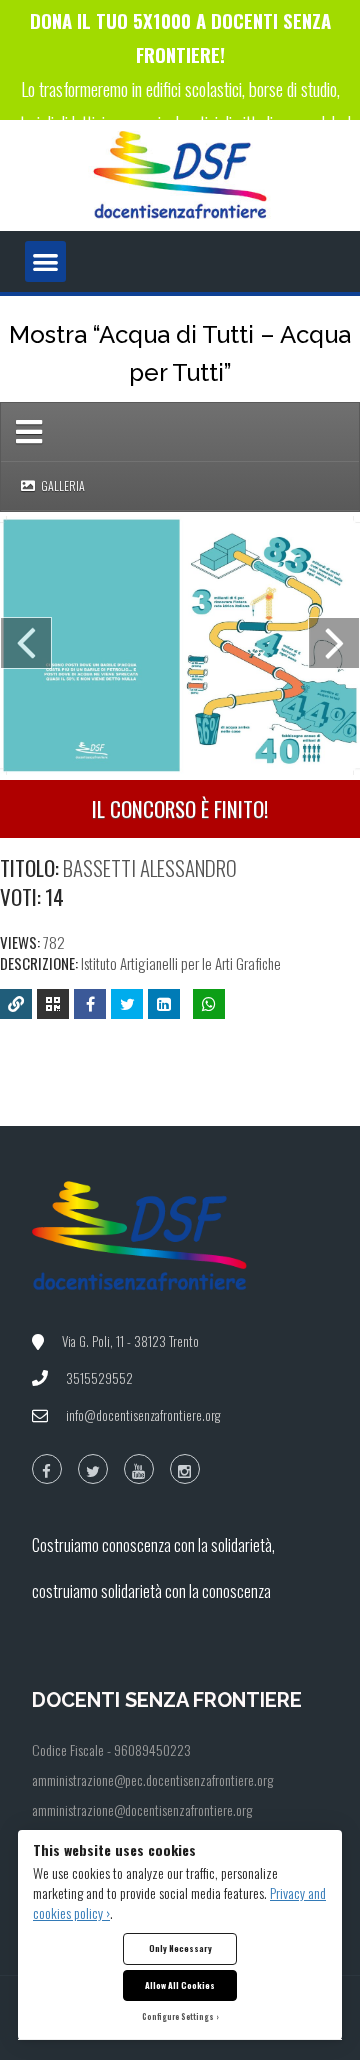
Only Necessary (180, 1948)
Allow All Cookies (180, 1985)
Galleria (62, 485)
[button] (45, 261)
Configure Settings (178, 2016)
